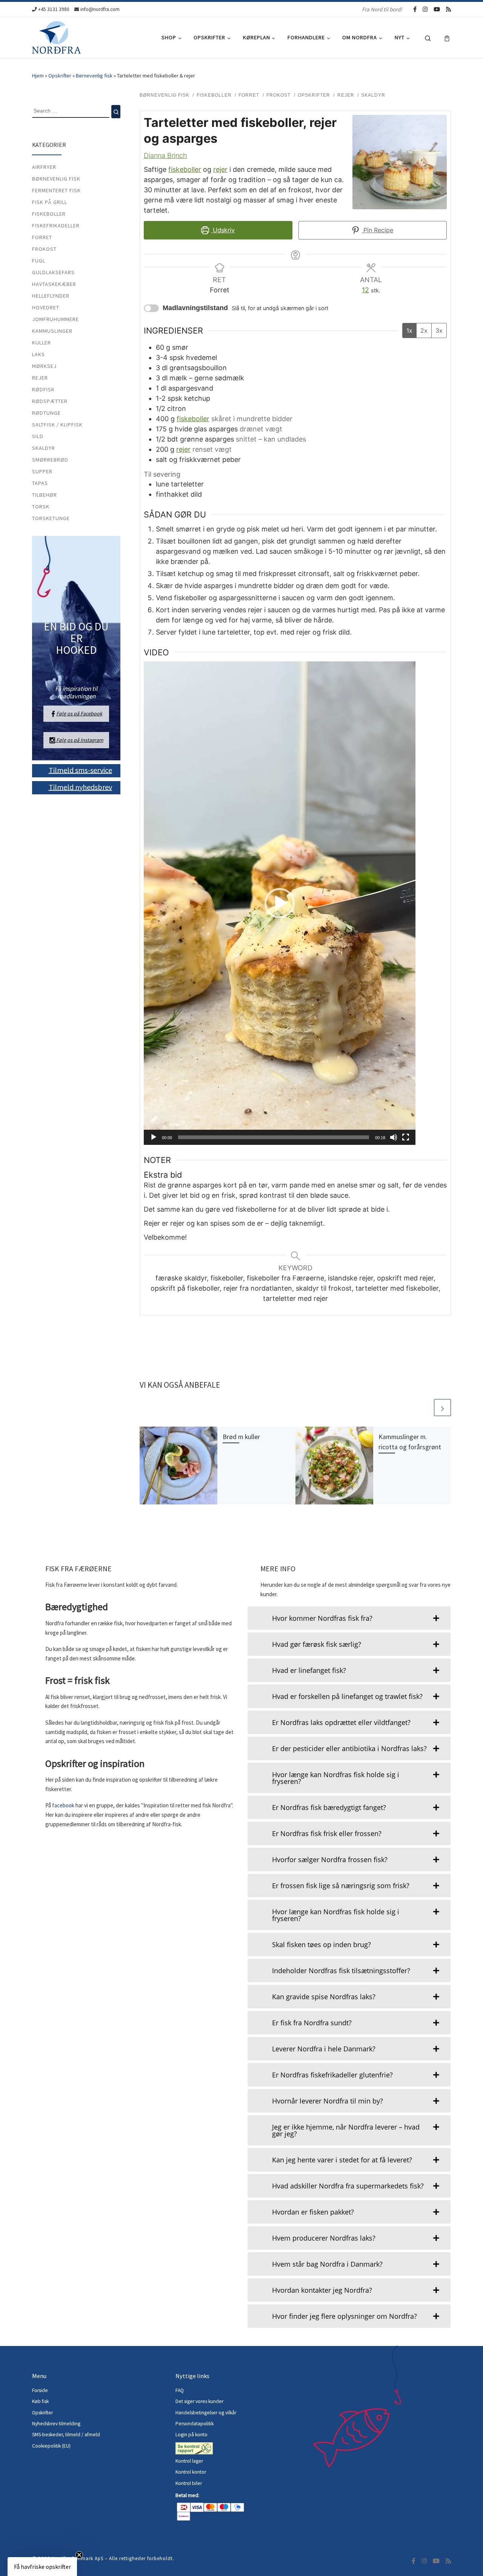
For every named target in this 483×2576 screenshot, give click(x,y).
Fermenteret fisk (56, 190)
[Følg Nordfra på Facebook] (415, 9)
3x (439, 330)
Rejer (40, 378)
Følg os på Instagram (79, 740)
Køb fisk (40, 2401)
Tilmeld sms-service (80, 770)
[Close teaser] (79, 2555)
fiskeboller (185, 169)
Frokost (44, 249)
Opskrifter (60, 76)
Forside (40, 2390)
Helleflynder (51, 296)
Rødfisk (43, 389)
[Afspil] (154, 1137)
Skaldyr (44, 448)
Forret (42, 237)
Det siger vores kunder (199, 2401)
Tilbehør (45, 495)
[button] (280, 903)
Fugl (39, 261)
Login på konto (192, 2435)
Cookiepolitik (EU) (51, 2446)
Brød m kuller (241, 1437)
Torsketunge (51, 518)
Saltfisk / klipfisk (57, 425)
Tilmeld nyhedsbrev (80, 787)
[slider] (274, 1137)
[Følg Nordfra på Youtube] (437, 9)
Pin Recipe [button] (377, 230)
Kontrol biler (189, 2483)
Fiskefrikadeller (56, 225)
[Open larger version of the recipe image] (400, 162)
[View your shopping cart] (447, 38)
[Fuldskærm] (406, 1137)
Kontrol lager (190, 2461)
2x (424, 330)
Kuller (42, 343)
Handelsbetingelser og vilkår (206, 2413)
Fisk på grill (50, 202)
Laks (38, 354)
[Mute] (394, 1137)
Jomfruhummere (55, 319)
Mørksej (44, 366)
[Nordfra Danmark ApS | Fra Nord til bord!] (56, 36)
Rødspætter (50, 401)
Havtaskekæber (54, 284)
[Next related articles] (442, 1408)
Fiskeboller (49, 214)
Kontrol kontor (191, 2472)
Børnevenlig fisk (94, 76)
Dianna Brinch (165, 155)
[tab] (349, 1618)
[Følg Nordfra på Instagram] (425, 9)
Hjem (38, 76)
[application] (280, 903)
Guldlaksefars (53, 272)
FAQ (180, 2390)
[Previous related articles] (424, 1408)
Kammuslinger (52, 331)
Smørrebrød (50, 460)
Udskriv (223, 230)
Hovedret (46, 307)
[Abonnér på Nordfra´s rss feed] (448, 9)
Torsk (41, 507)
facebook (64, 1805)
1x (409, 330)
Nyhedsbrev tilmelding (56, 2424)
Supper (42, 471)
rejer (220, 169)
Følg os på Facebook (79, 713)
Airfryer (44, 167)
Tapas (40, 483)
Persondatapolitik (195, 2424)
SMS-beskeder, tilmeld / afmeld (66, 2435)
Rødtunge (46, 413)
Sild (38, 436)
